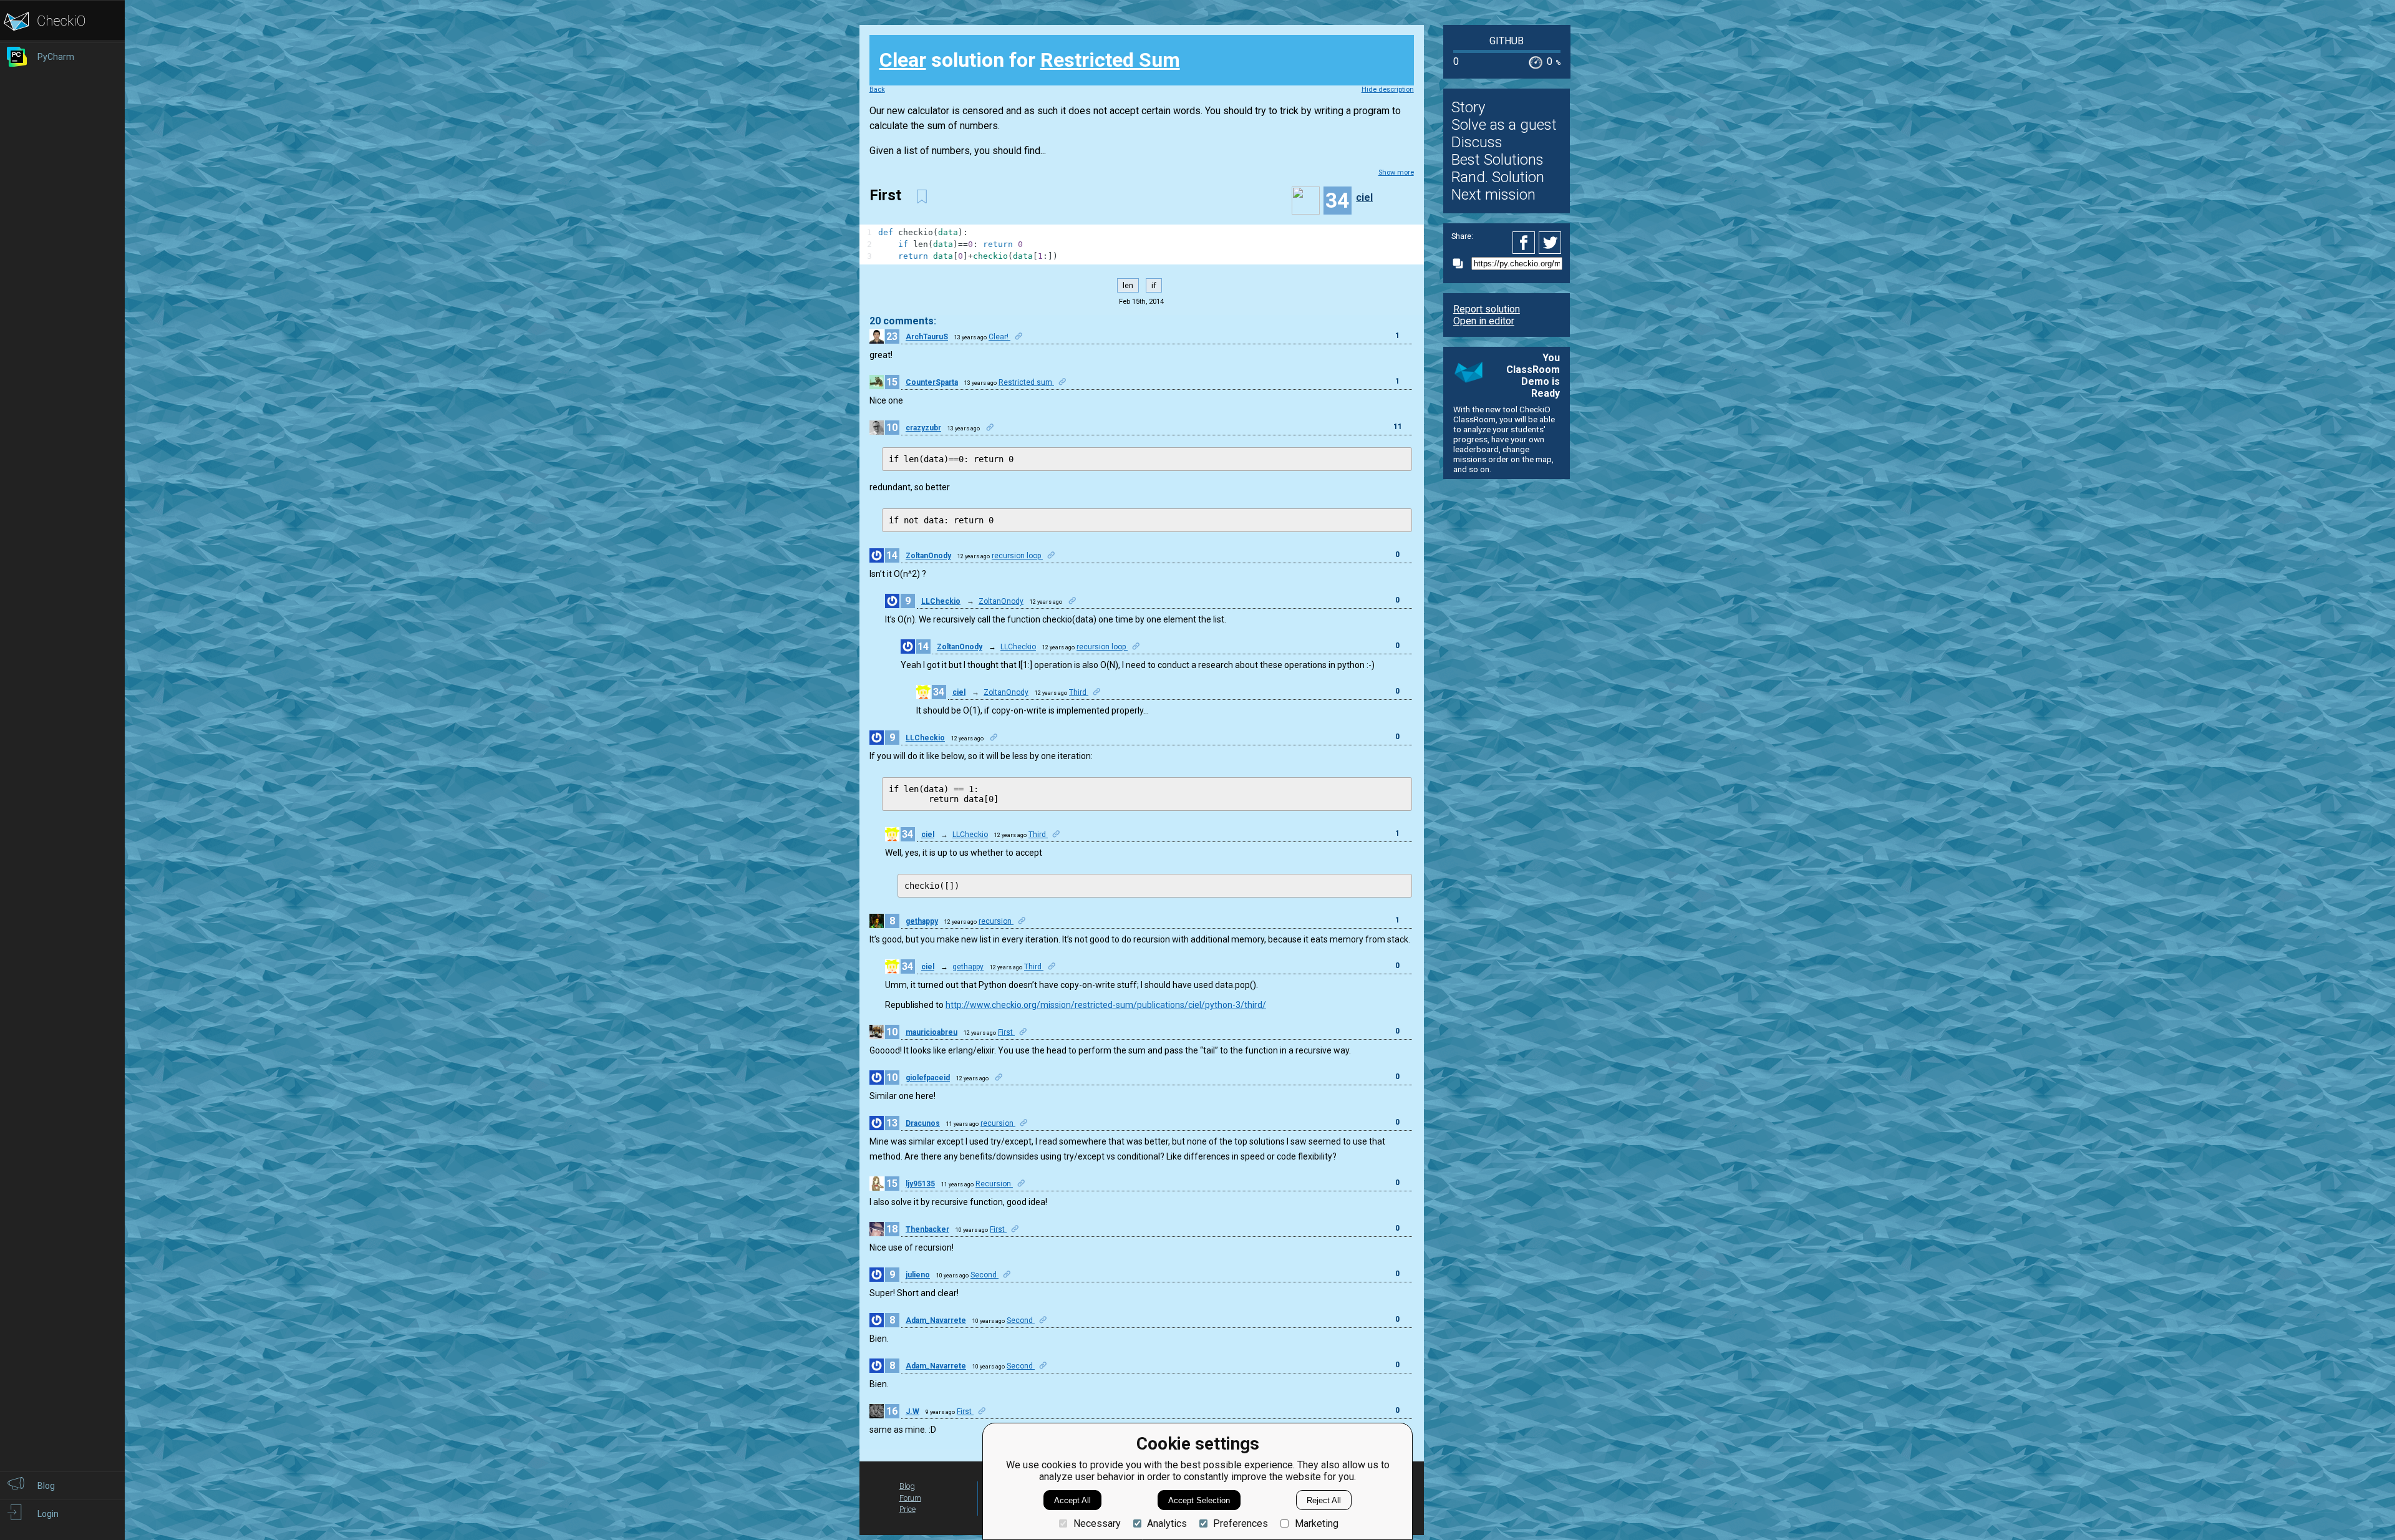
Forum (910, 1498)
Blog (907, 1486)
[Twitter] (1551, 243)
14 (892, 555)
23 (892, 337)
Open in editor (1484, 321)
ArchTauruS (927, 337)
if (1154, 285)
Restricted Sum (1110, 60)
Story (1468, 107)
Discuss (1477, 142)
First (1006, 1032)
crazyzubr (923, 428)
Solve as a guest (1504, 125)
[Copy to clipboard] (1461, 264)
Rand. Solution (1498, 177)
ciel (1364, 197)
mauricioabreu (931, 1032)
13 (892, 1123)
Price (907, 1509)
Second (985, 1275)
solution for (1030, 60)
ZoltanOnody (928, 556)
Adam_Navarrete (936, 1320)
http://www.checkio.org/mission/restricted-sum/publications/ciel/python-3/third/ (1106, 1005)
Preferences (1241, 1523)
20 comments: (903, 321)
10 (892, 428)
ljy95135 (920, 1184)
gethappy (922, 921)
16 (892, 1411)
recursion (996, 921)
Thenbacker (927, 1229)
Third (1079, 692)
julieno (918, 1275)
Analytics (1167, 1523)
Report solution (1487, 309)
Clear (903, 60)
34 (939, 692)
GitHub (1507, 41)
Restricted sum (1026, 382)
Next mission (1493, 195)
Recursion (994, 1184)
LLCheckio (941, 601)
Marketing (1316, 1523)
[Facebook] (1526, 243)
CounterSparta (932, 382)
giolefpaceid (928, 1078)
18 (892, 1229)
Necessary (1097, 1523)
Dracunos (923, 1123)
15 (892, 382)
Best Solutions (1497, 160)
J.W (912, 1412)
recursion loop (1017, 556)
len (1128, 285)
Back (877, 90)
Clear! (999, 337)
